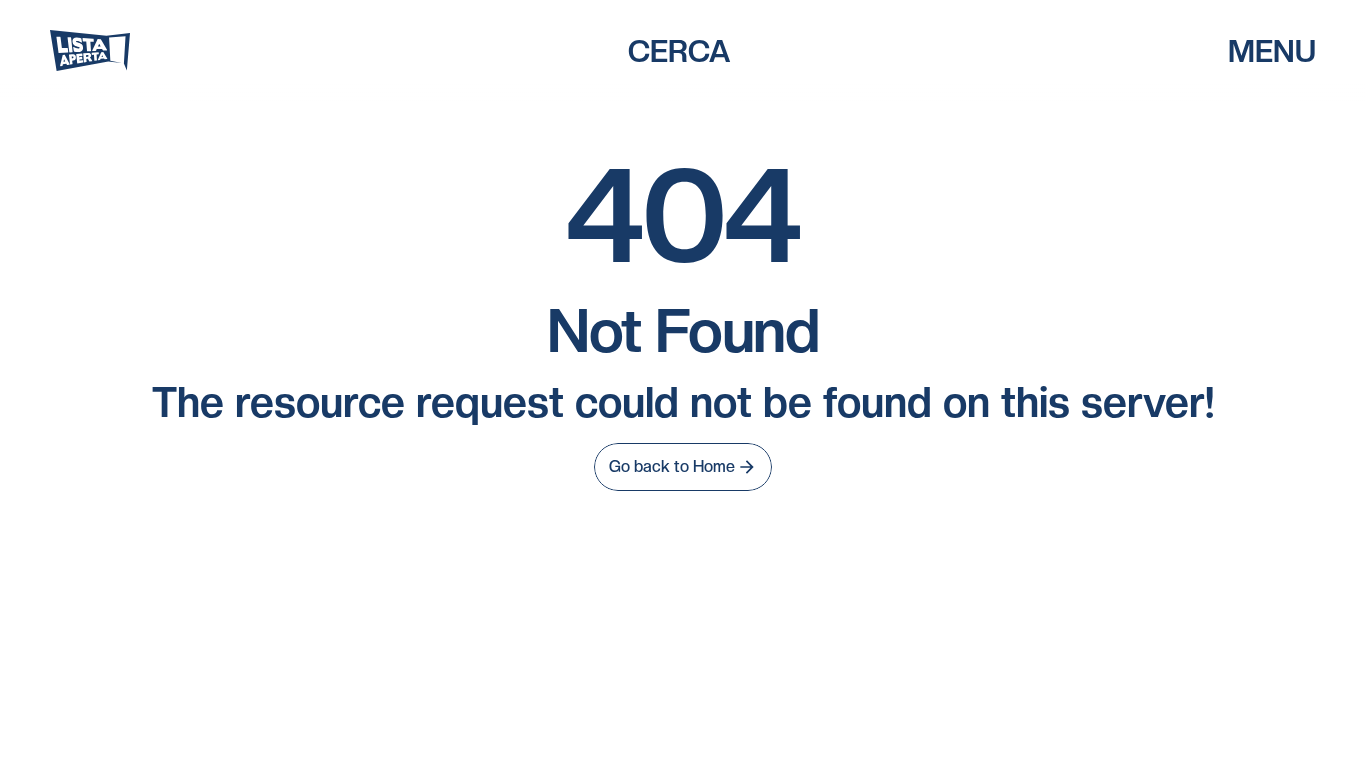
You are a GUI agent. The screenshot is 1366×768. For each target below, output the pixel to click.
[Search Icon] (679, 51)
